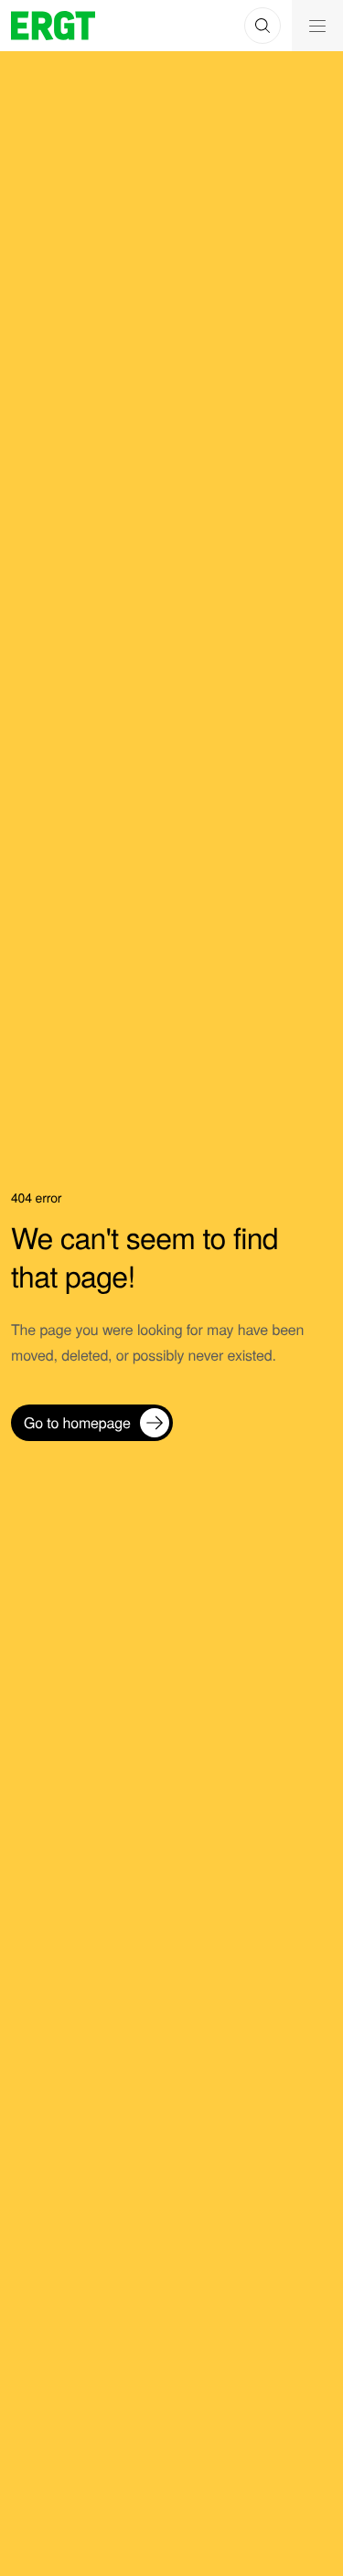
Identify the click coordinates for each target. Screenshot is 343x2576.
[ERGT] (53, 26)
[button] (263, 26)
